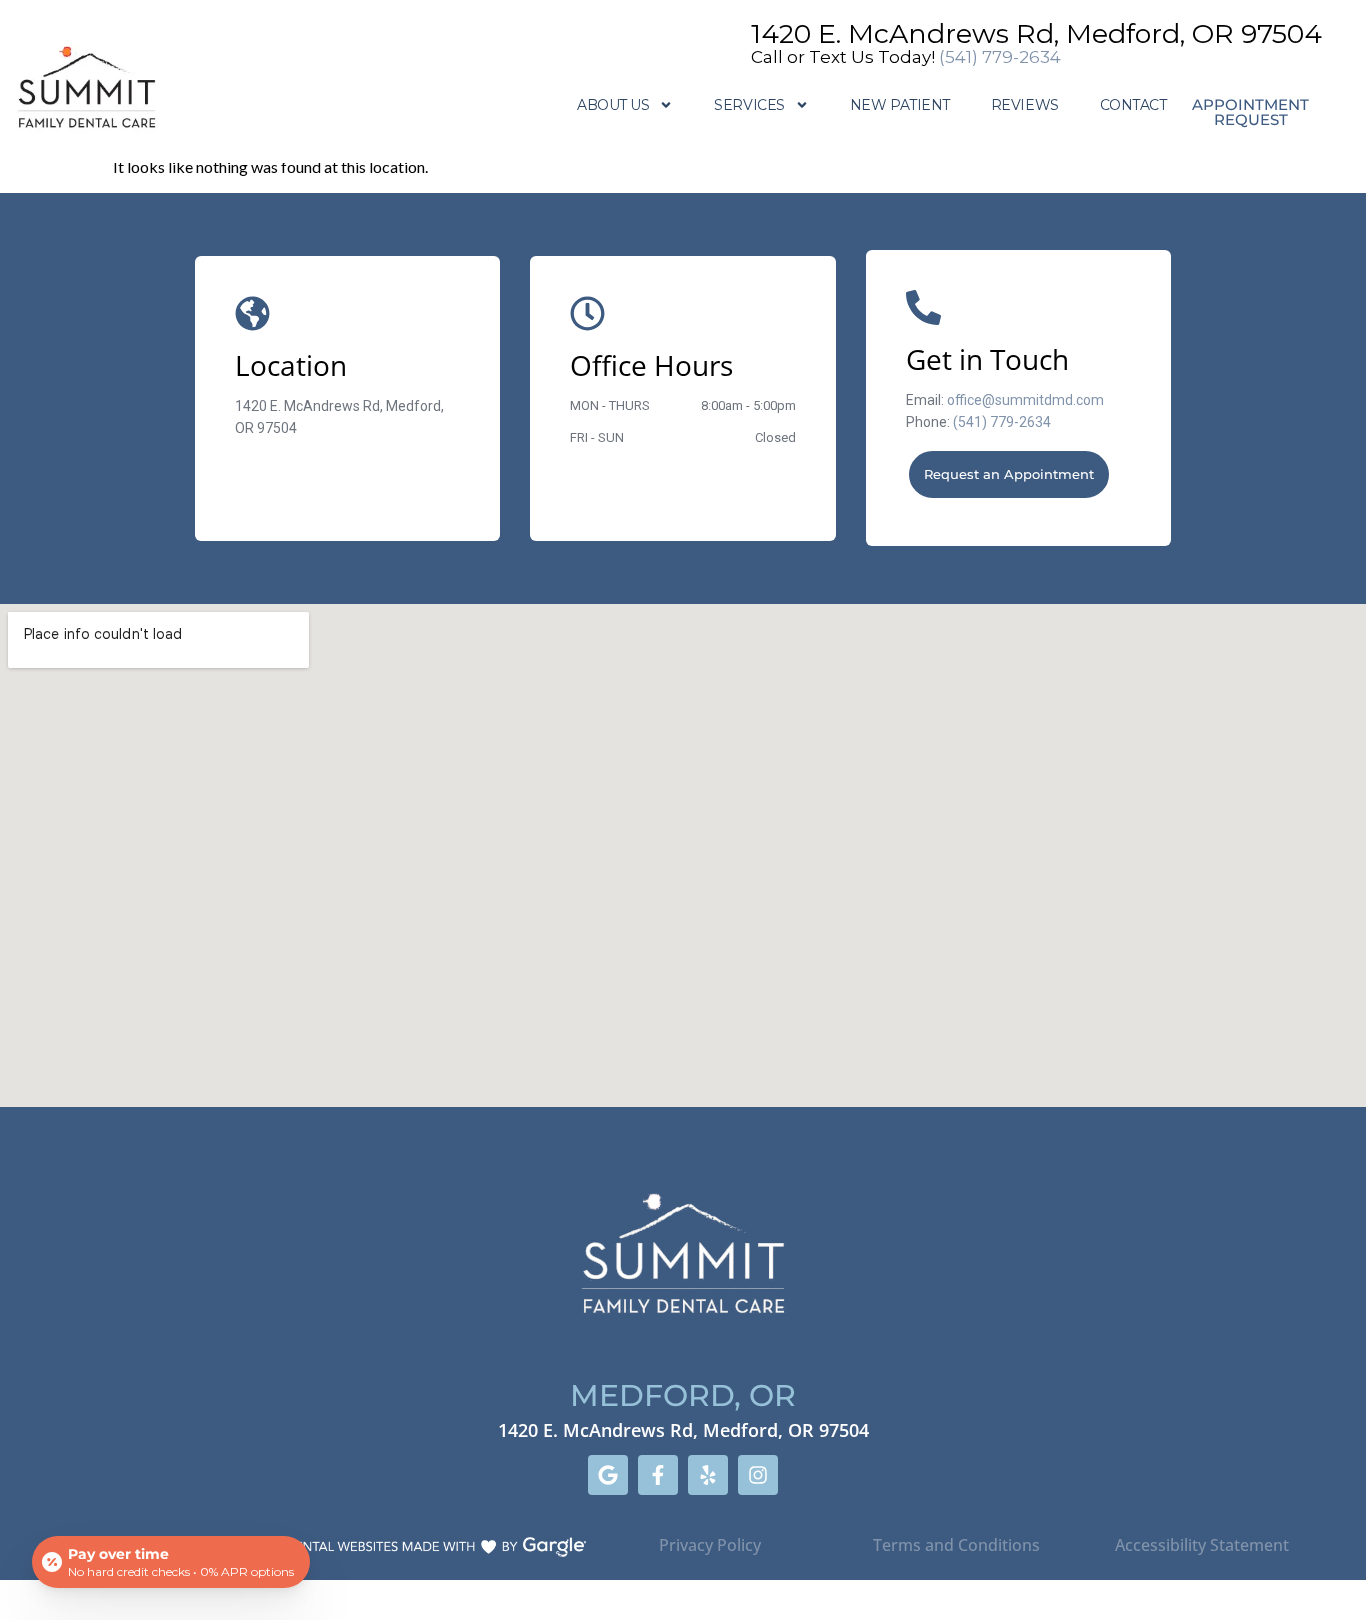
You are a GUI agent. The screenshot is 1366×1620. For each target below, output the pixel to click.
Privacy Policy (710, 1545)
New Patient (900, 105)
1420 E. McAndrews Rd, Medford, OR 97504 (1036, 33)
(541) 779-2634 (1000, 57)
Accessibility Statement (1204, 1545)
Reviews (1025, 105)
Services (749, 105)
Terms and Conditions (956, 1545)
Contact (1133, 105)
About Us (613, 105)
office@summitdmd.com (1025, 400)
